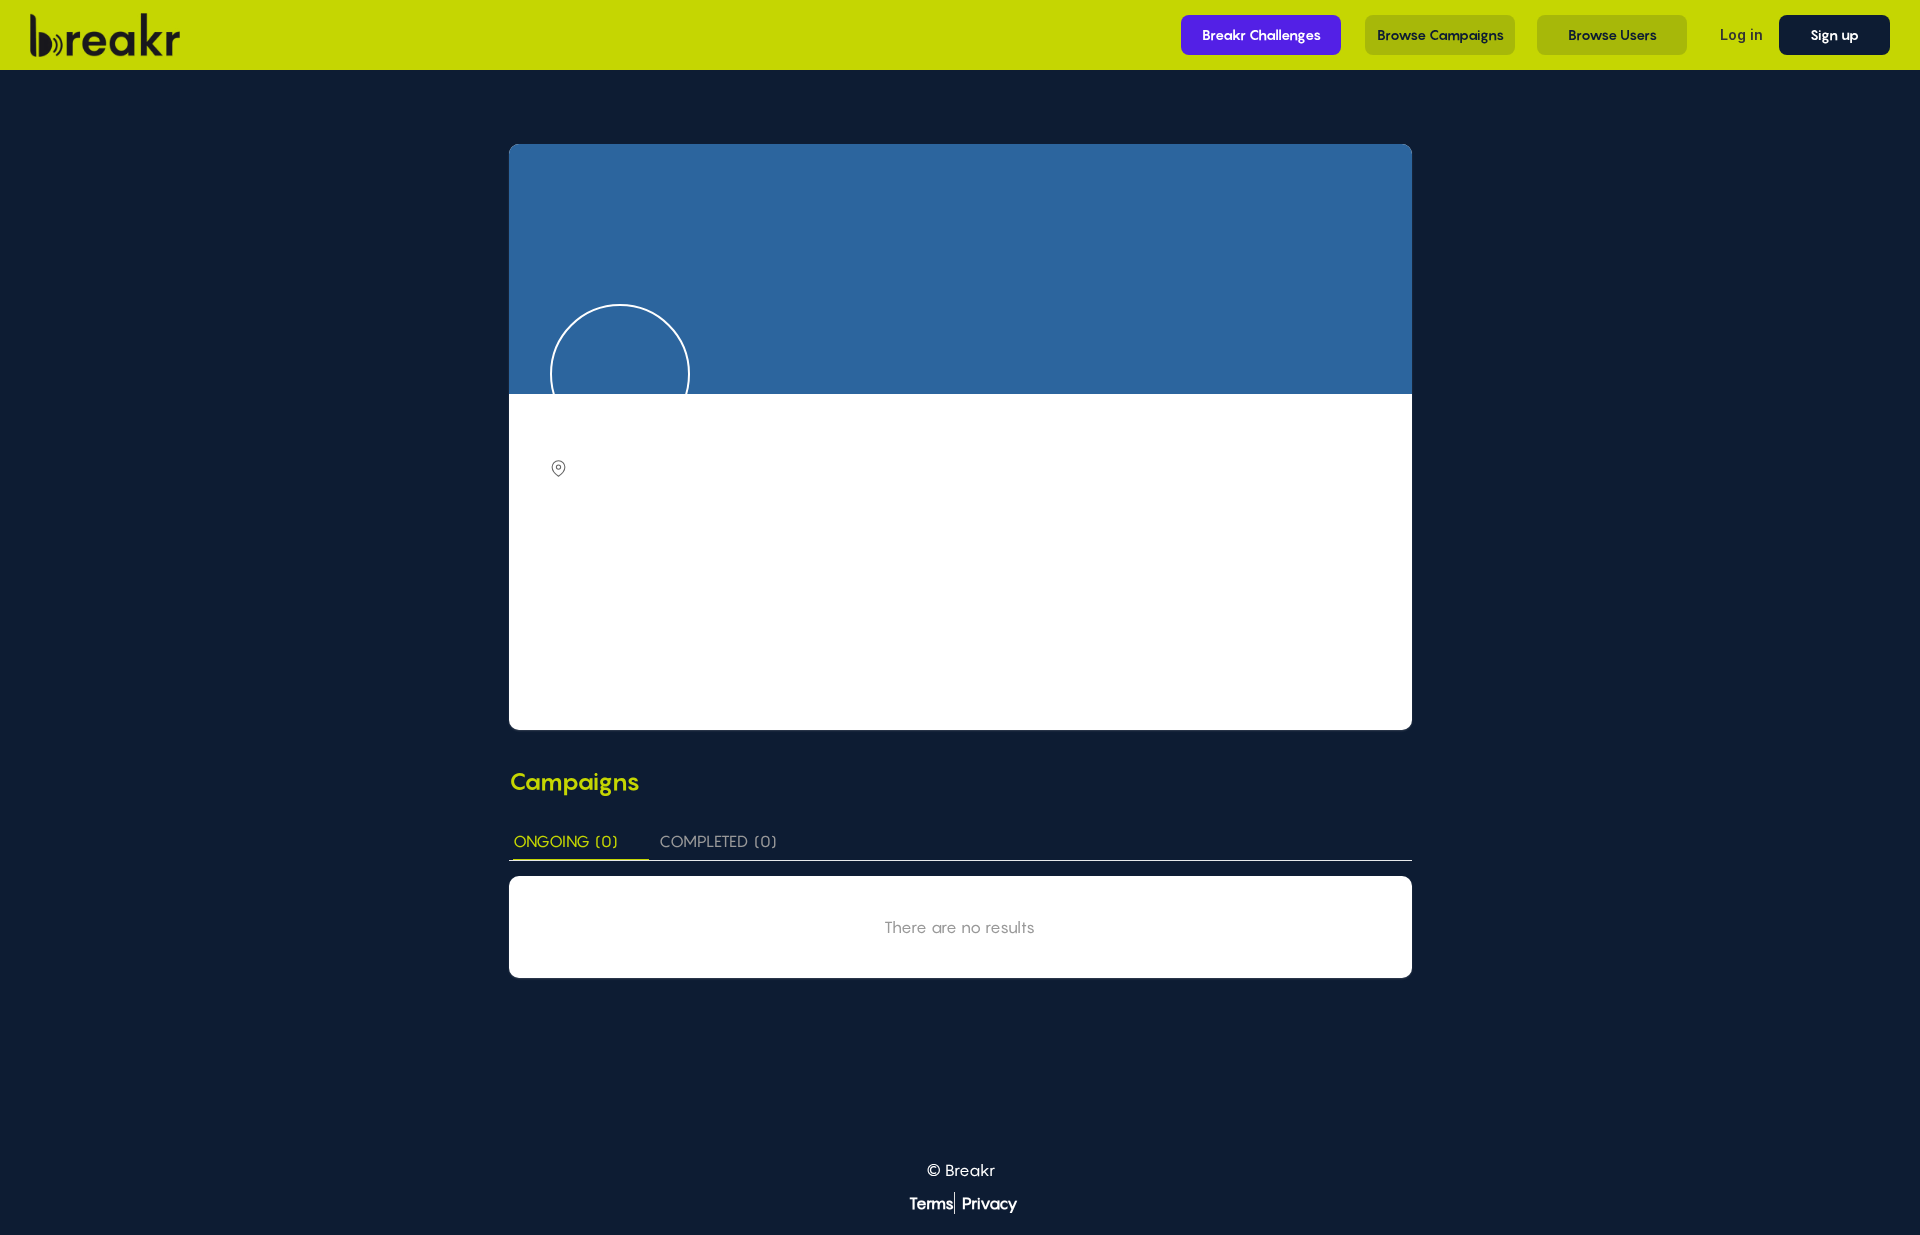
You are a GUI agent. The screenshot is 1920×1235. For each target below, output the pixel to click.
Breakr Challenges (1261, 34)
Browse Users (1612, 34)
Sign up (1834, 34)
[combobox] (962, 577)
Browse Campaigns (1440, 34)
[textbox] (962, 575)
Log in (1741, 34)
